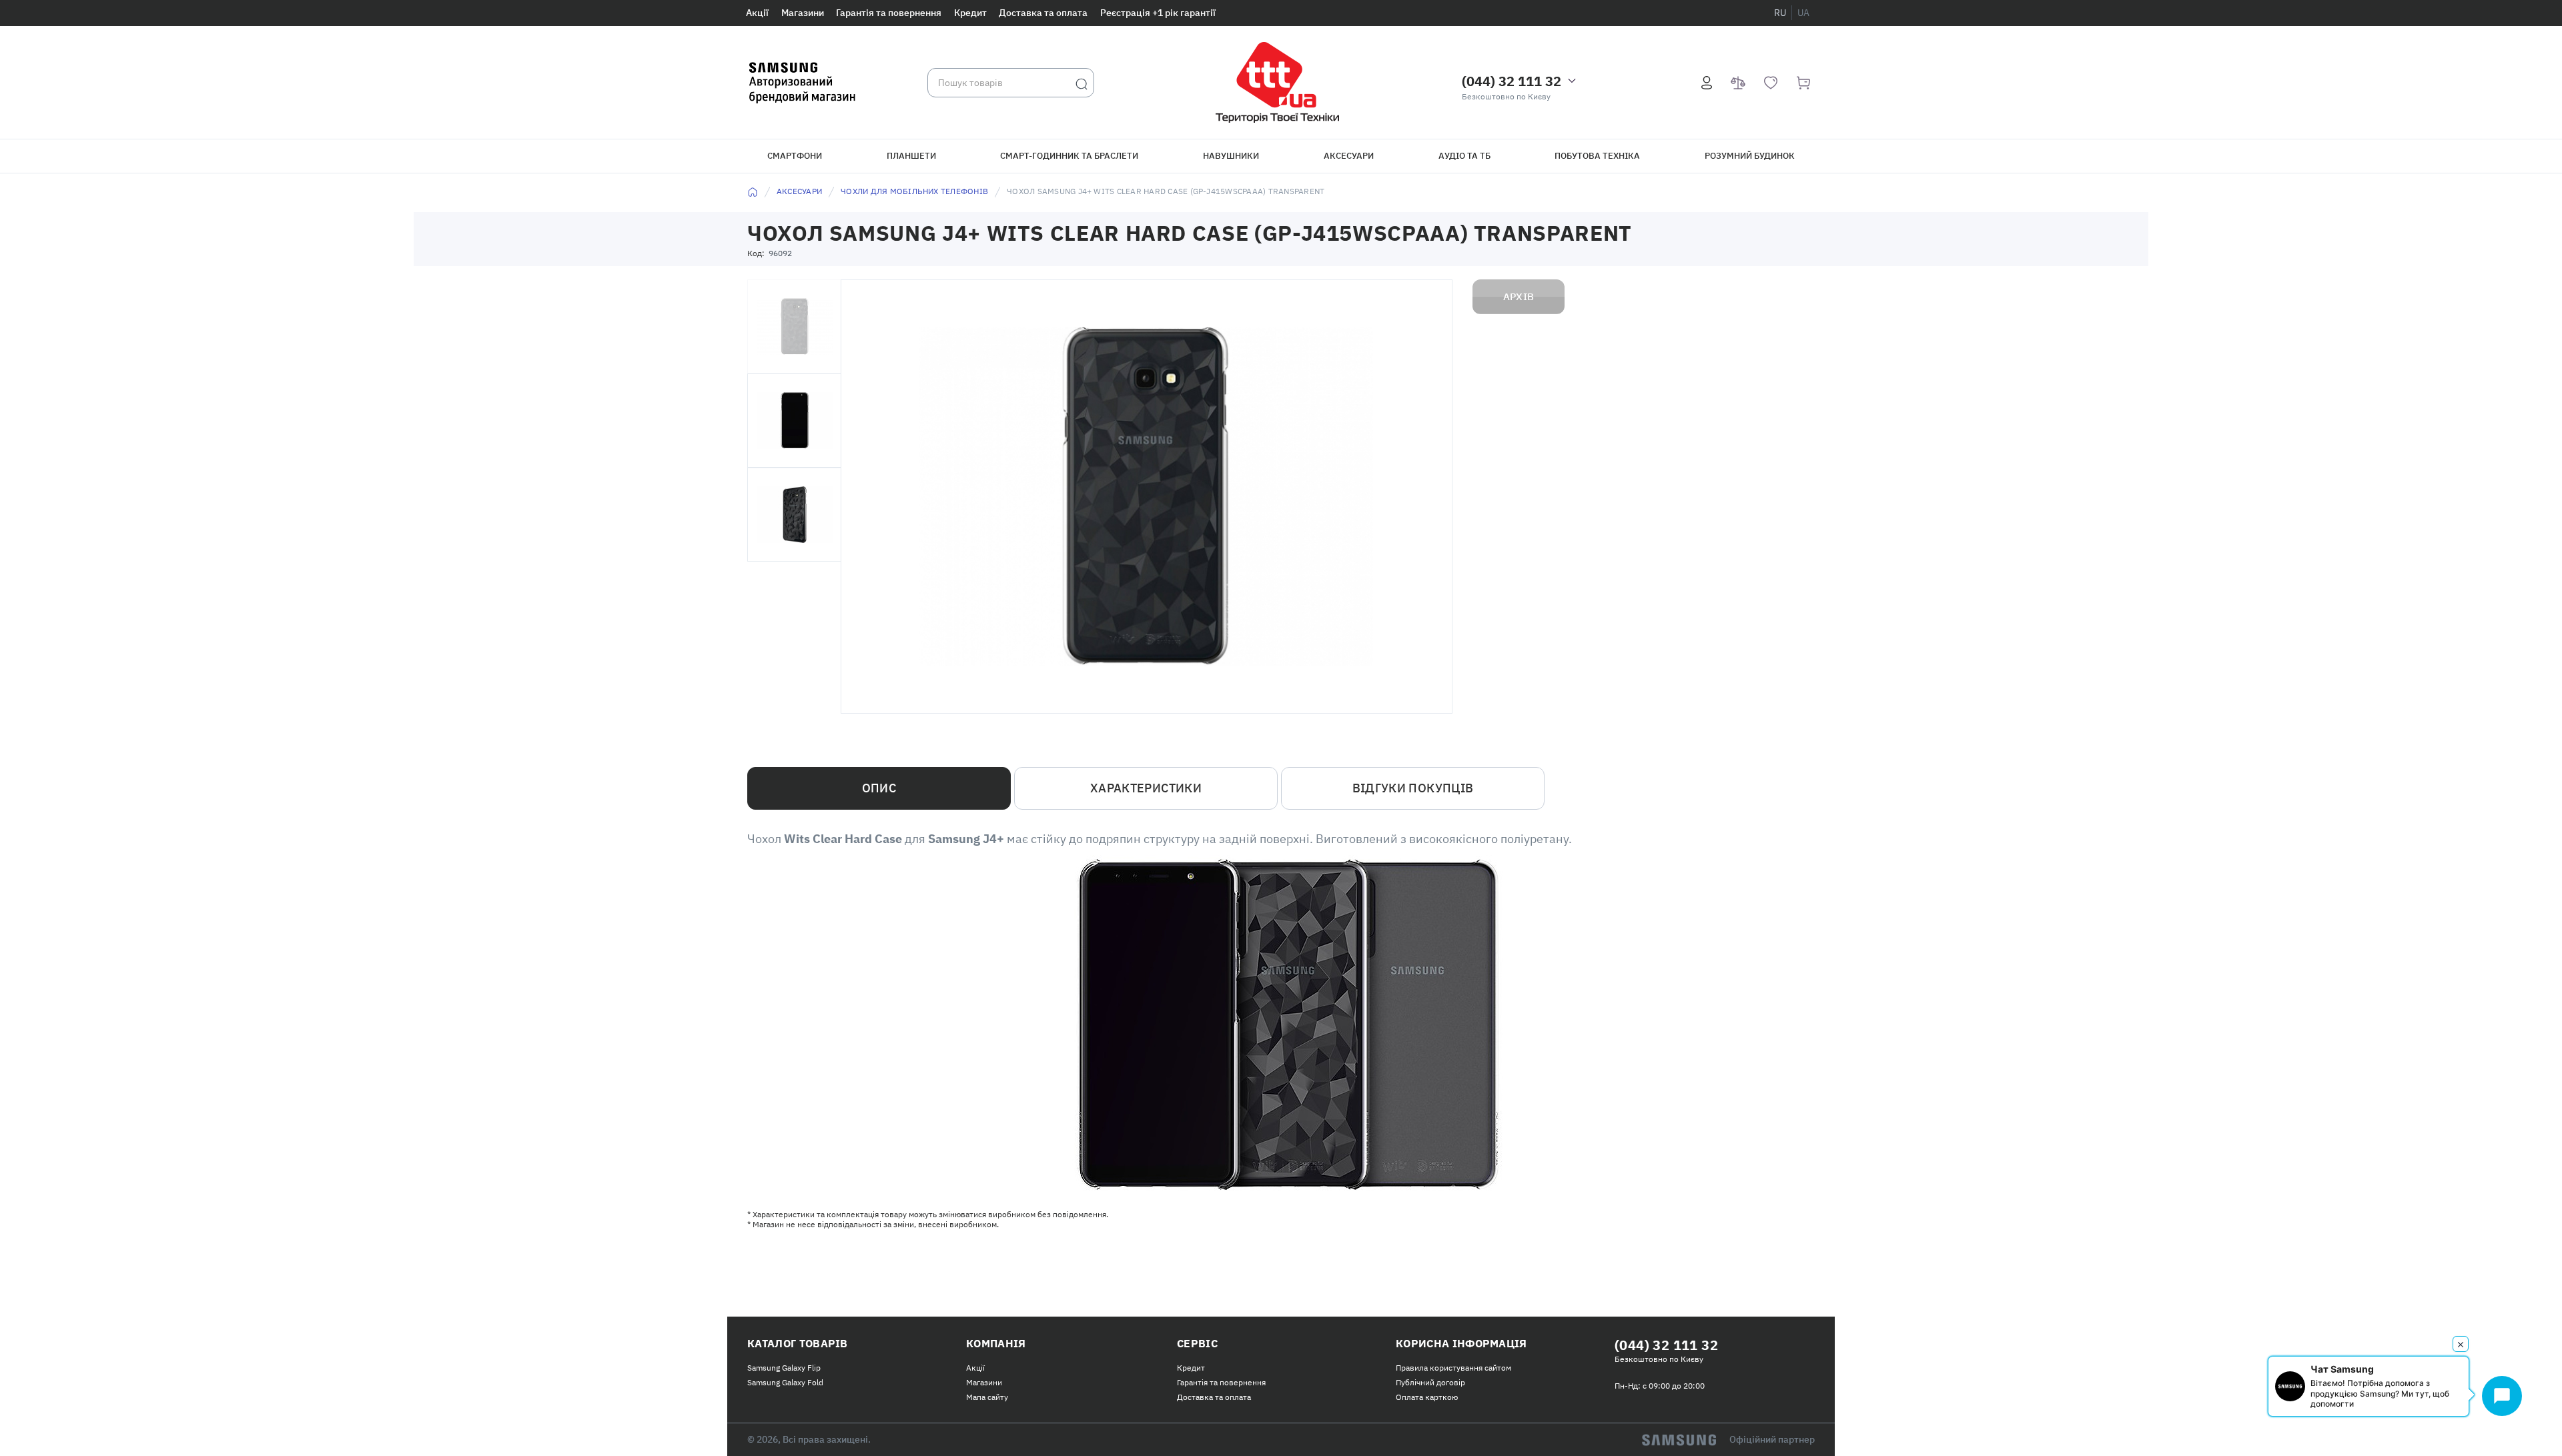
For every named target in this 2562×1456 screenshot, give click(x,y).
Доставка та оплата (1043, 13)
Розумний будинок (1750, 156)
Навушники (1231, 156)
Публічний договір (1430, 1382)
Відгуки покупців (1413, 788)
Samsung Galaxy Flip (784, 1368)
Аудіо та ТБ (1464, 156)
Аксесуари (1349, 156)
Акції (757, 13)
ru (1780, 13)
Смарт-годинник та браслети (1069, 156)
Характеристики (1146, 788)
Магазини (803, 13)
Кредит (970, 13)
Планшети (911, 156)
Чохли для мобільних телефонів (914, 191)
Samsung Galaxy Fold (785, 1382)
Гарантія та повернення (889, 13)
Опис (879, 788)
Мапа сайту (987, 1397)
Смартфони (795, 156)
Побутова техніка (1597, 156)
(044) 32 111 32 (1512, 81)
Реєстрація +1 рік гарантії (1158, 13)
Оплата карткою (1427, 1397)
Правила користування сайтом (1453, 1368)
